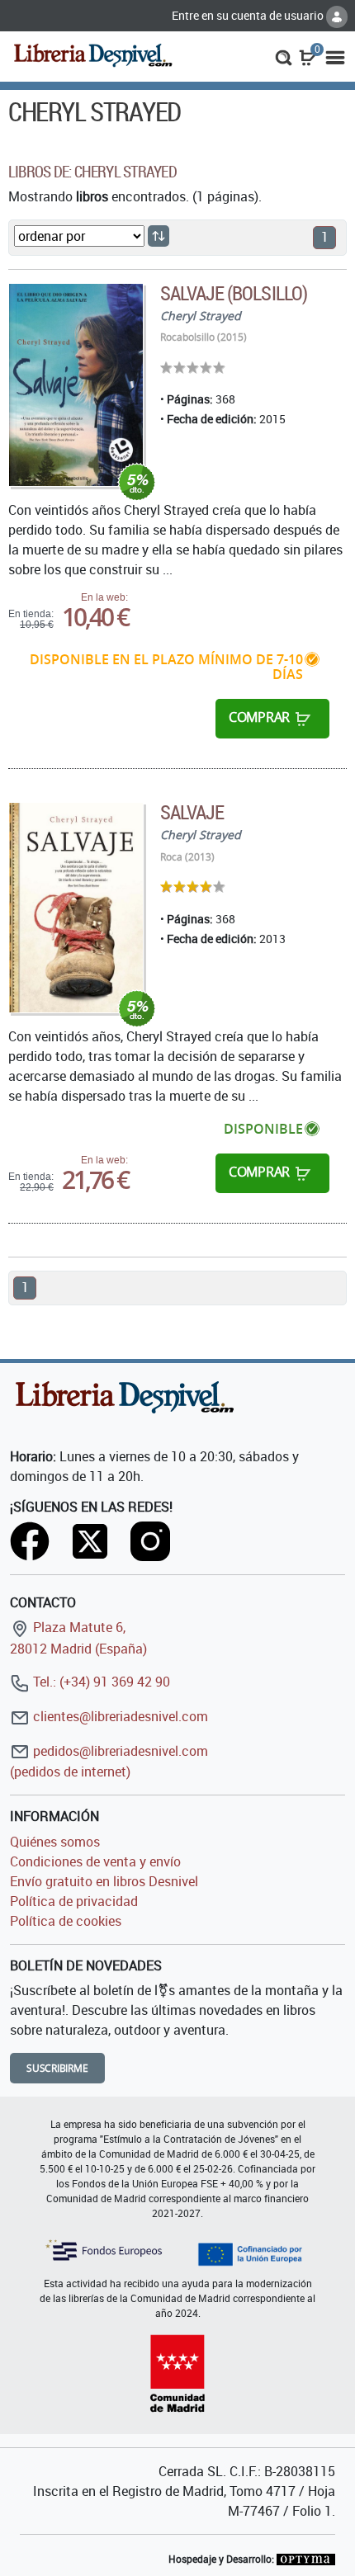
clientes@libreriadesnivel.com (119, 1716)
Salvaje (192, 812)
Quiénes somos (55, 1842)
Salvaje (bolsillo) (234, 293)
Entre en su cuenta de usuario (249, 15)
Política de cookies (66, 1921)
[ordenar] (159, 236)
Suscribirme (57, 2068)
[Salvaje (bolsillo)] (76, 385)
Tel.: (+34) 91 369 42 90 (100, 1682)
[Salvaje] (76, 908)
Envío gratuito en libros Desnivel (104, 1881)
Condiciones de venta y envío (95, 1861)
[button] (284, 56)
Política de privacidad (74, 1901)
